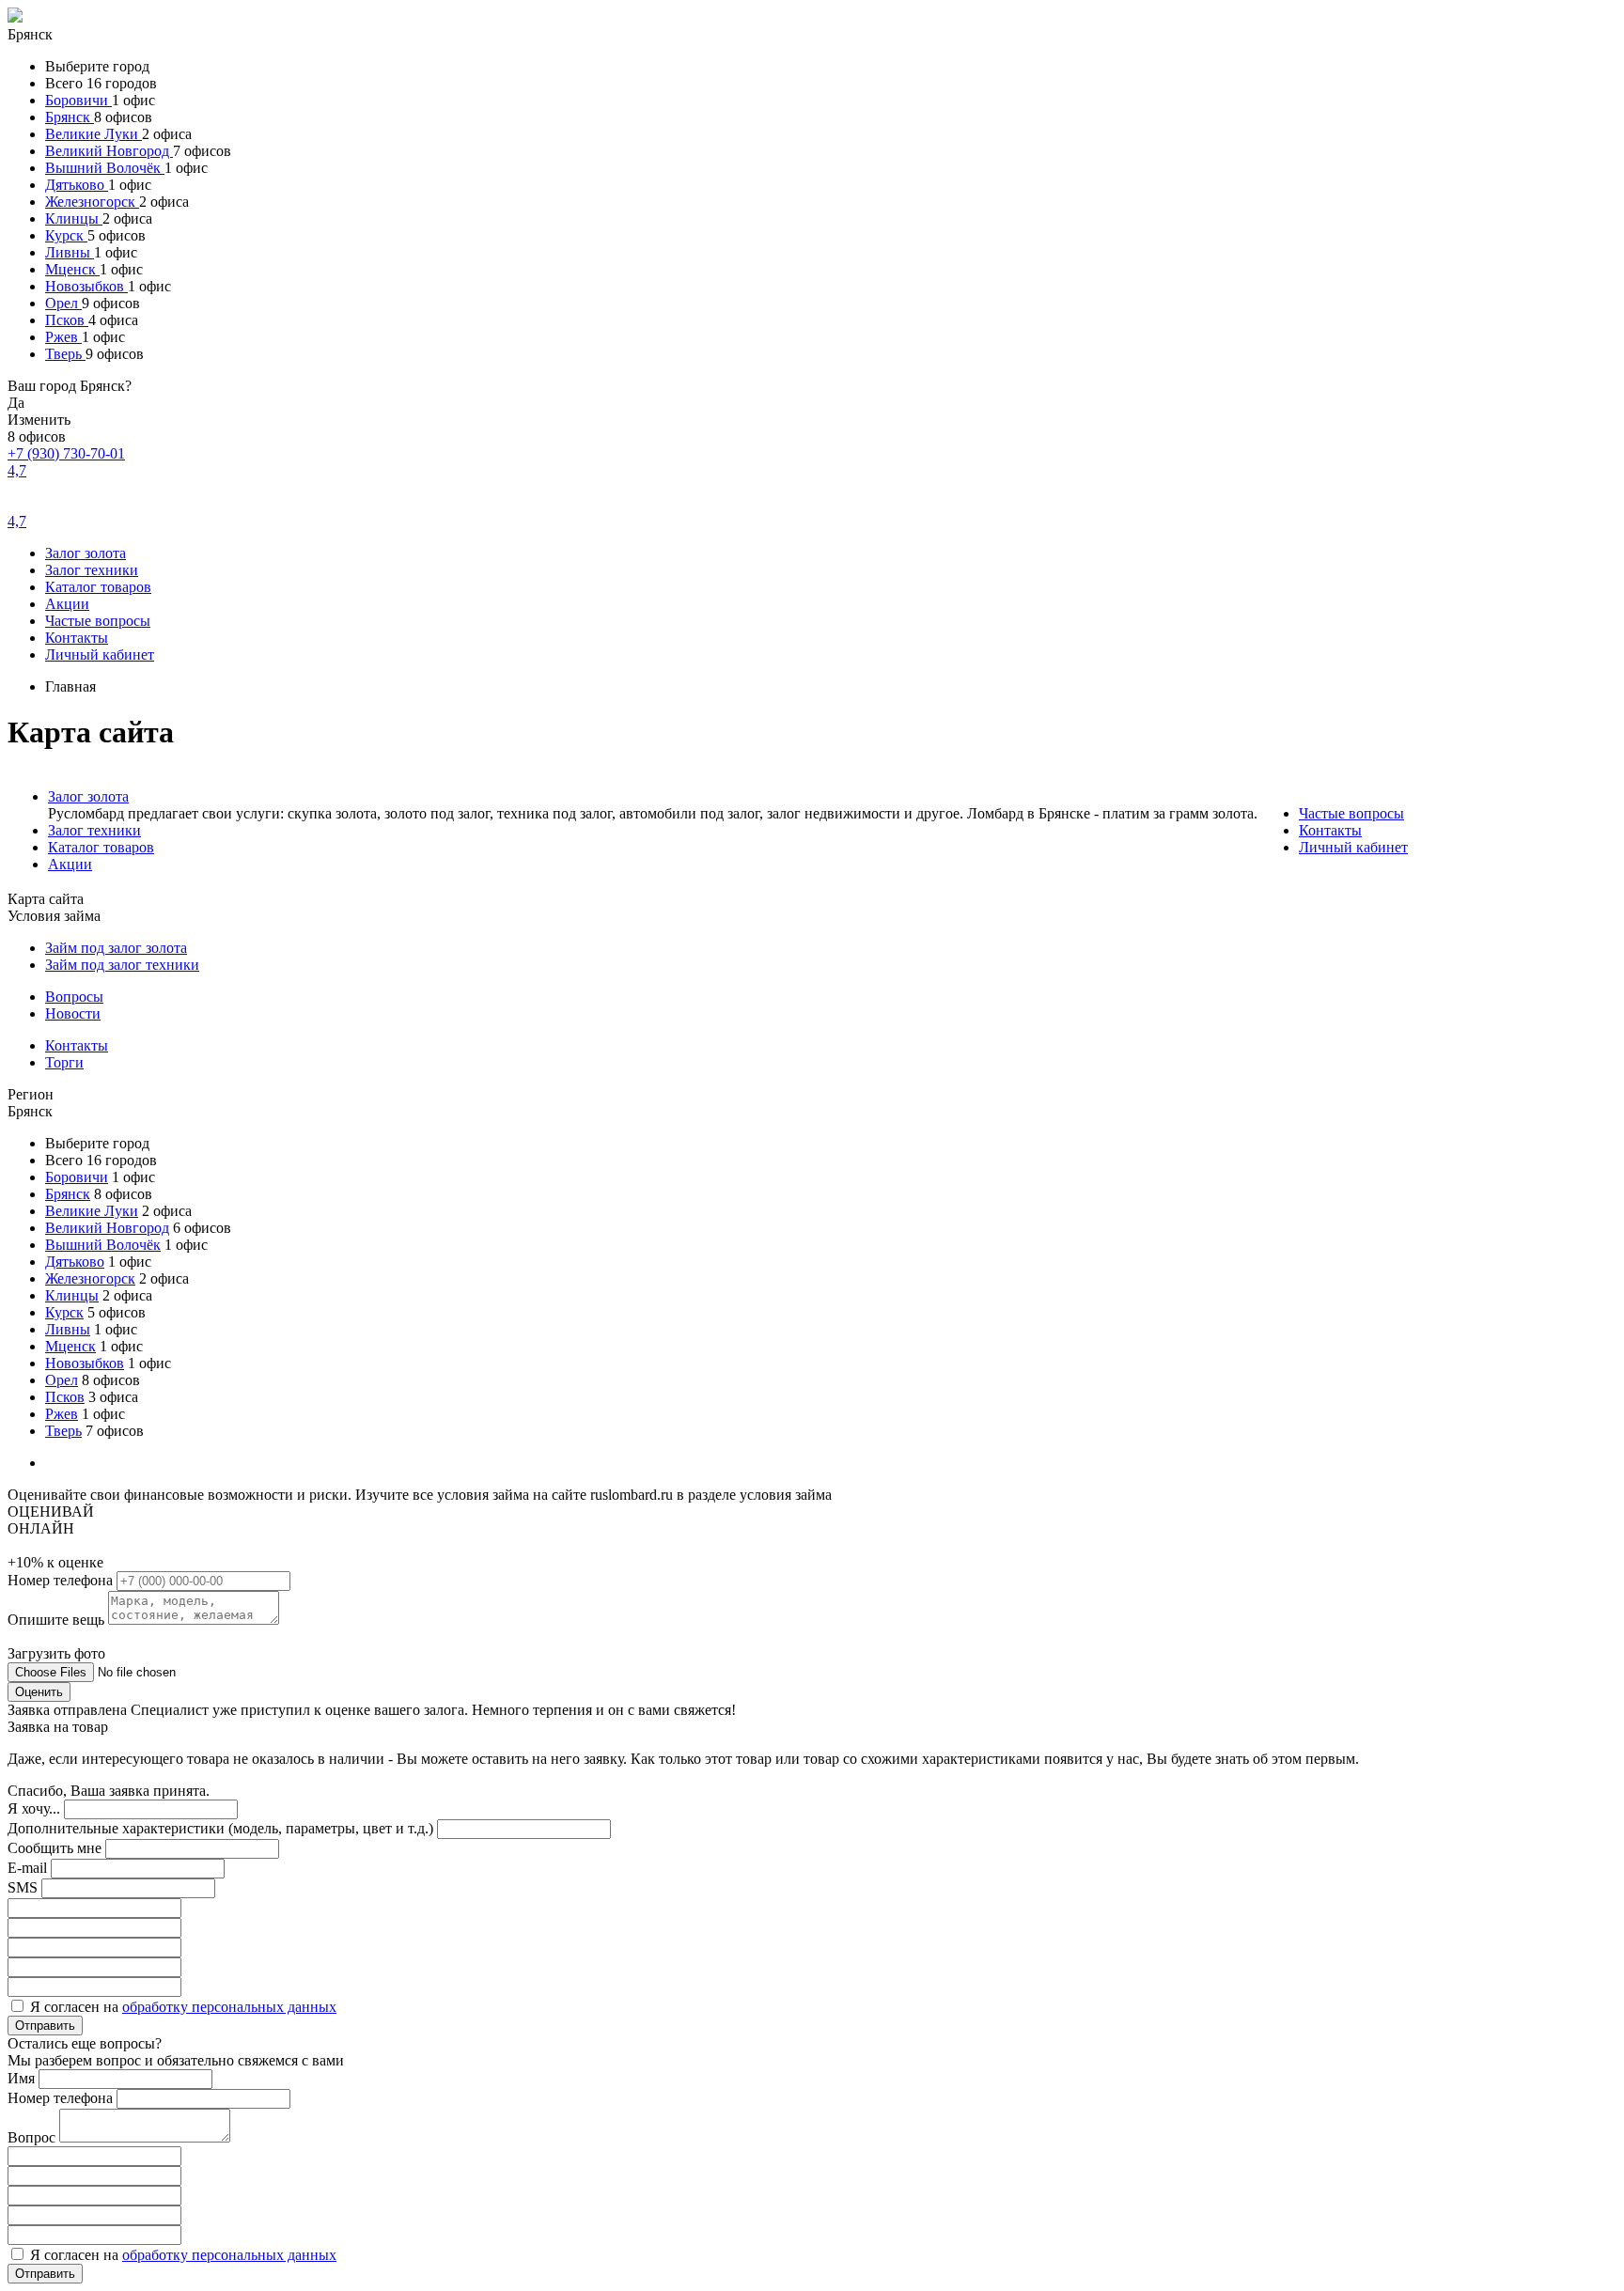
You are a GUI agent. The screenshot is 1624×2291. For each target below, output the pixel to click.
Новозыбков (86, 286)
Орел (63, 303)
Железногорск (92, 202)
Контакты (77, 638)
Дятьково (77, 185)
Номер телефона (62, 1580)
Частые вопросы (98, 621)
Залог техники (92, 570)
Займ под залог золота (116, 948)
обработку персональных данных (229, 2007)
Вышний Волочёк (105, 168)
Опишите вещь (58, 1620)
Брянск (70, 117)
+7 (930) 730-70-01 (66, 453)
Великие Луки (94, 134)
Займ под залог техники (122, 965)
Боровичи (78, 100)
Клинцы (74, 218)
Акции (67, 604)
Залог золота (86, 553)
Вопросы (74, 997)
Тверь (65, 354)
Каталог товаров (98, 587)
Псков (67, 320)
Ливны (70, 252)
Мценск (72, 269)
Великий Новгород (109, 151)
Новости (73, 1013)
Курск (66, 235)
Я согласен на (183, 2007)
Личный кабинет (100, 655)
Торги (64, 1062)
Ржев (63, 337)
